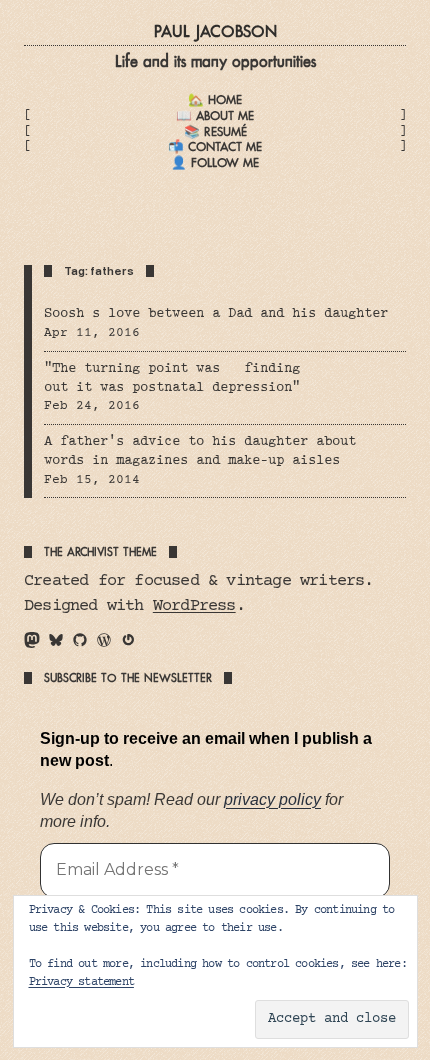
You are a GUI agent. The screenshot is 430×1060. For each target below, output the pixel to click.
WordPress (194, 606)
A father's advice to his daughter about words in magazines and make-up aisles (200, 451)
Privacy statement (81, 982)
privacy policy (272, 799)
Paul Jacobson (215, 32)
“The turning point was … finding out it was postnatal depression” (172, 378)
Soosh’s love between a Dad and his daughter (216, 314)
